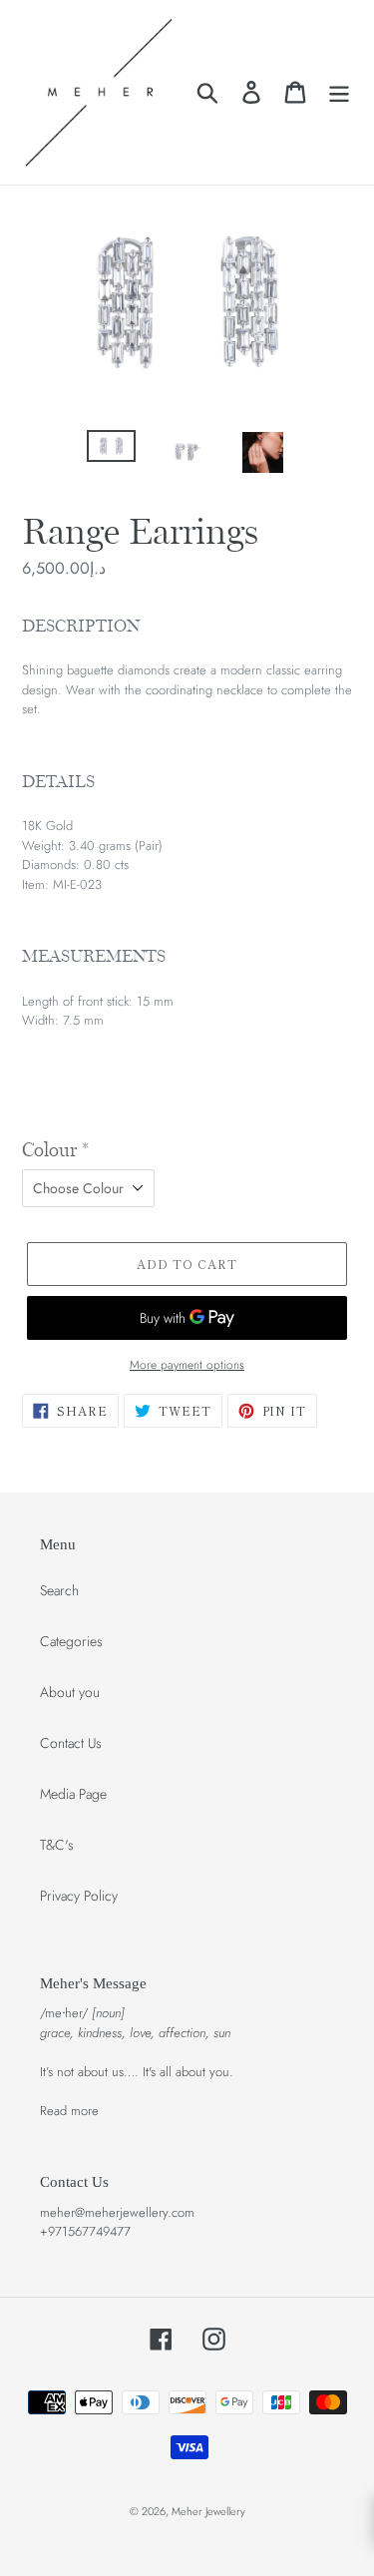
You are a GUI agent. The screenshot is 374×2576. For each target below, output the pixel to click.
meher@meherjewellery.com (117, 2212)
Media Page (73, 1794)
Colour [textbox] (55, 1150)
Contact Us (71, 1743)
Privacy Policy (79, 1896)
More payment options (187, 1364)
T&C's (57, 1845)
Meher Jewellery (208, 2511)
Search (59, 1590)
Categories (71, 1641)
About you (70, 1692)
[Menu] (339, 92)
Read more (69, 2111)
